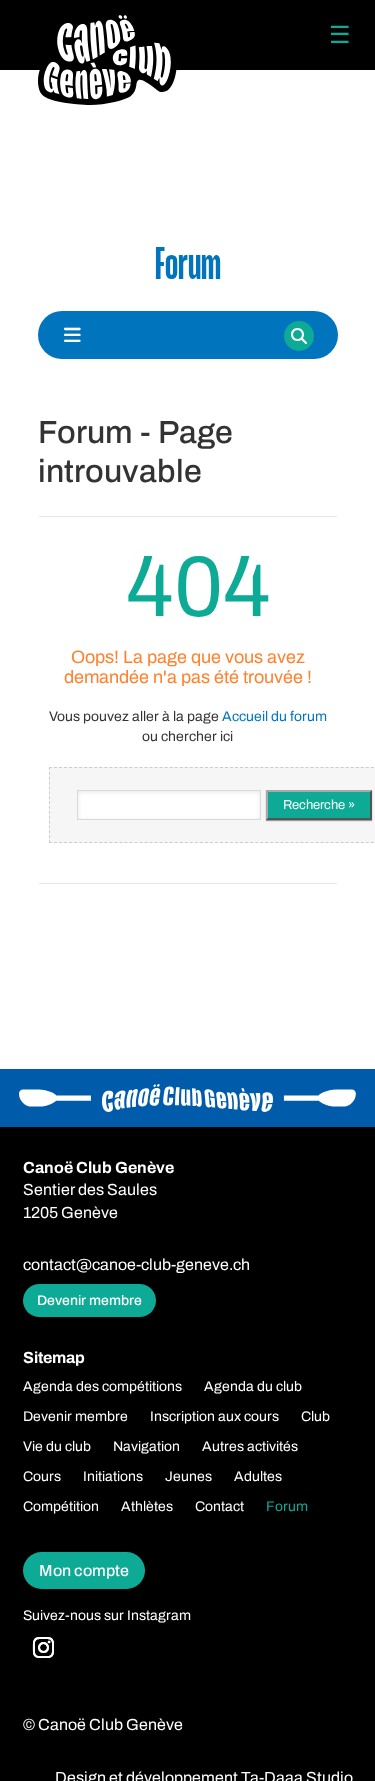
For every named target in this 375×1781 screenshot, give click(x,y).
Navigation (146, 1447)
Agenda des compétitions (102, 1387)
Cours (42, 1477)
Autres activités (250, 1447)
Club (315, 1417)
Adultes (258, 1477)
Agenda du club (253, 1387)
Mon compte (84, 1570)
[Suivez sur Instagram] (44, 1648)
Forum (287, 1507)
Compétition (61, 1507)
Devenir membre (89, 1300)
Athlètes (147, 1507)
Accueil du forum (274, 716)
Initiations (113, 1477)
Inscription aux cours (214, 1417)
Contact (219, 1507)
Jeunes (188, 1477)
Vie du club (57, 1447)
